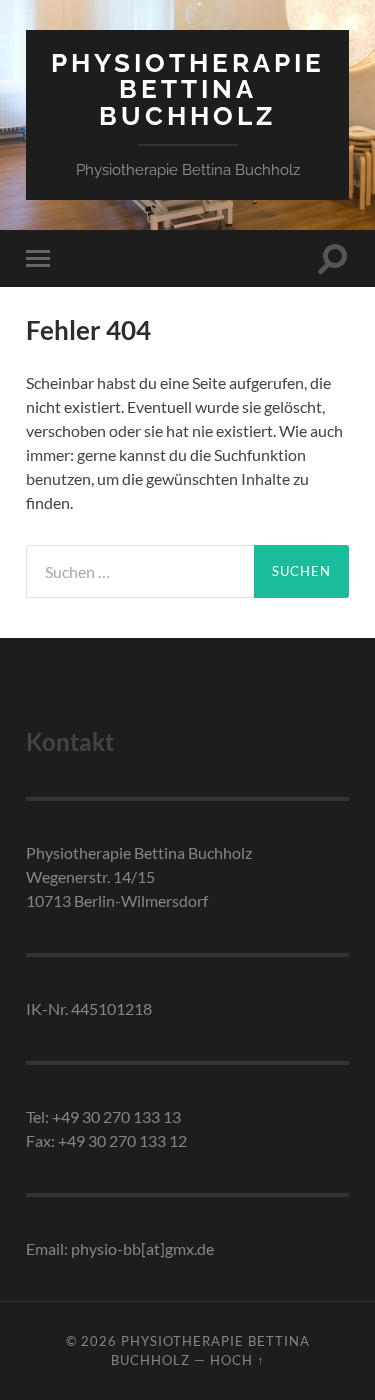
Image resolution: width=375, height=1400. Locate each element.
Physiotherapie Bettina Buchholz (188, 89)
